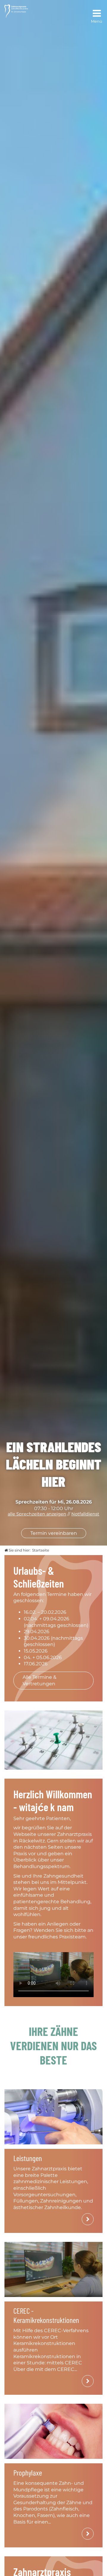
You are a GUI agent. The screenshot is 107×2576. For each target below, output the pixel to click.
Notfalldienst (85, 1514)
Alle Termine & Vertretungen (40, 1680)
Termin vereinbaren (54, 1533)
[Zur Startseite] (16, 11)
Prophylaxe (28, 2472)
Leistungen (28, 2158)
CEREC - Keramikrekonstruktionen (46, 2315)
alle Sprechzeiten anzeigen (37, 1514)
